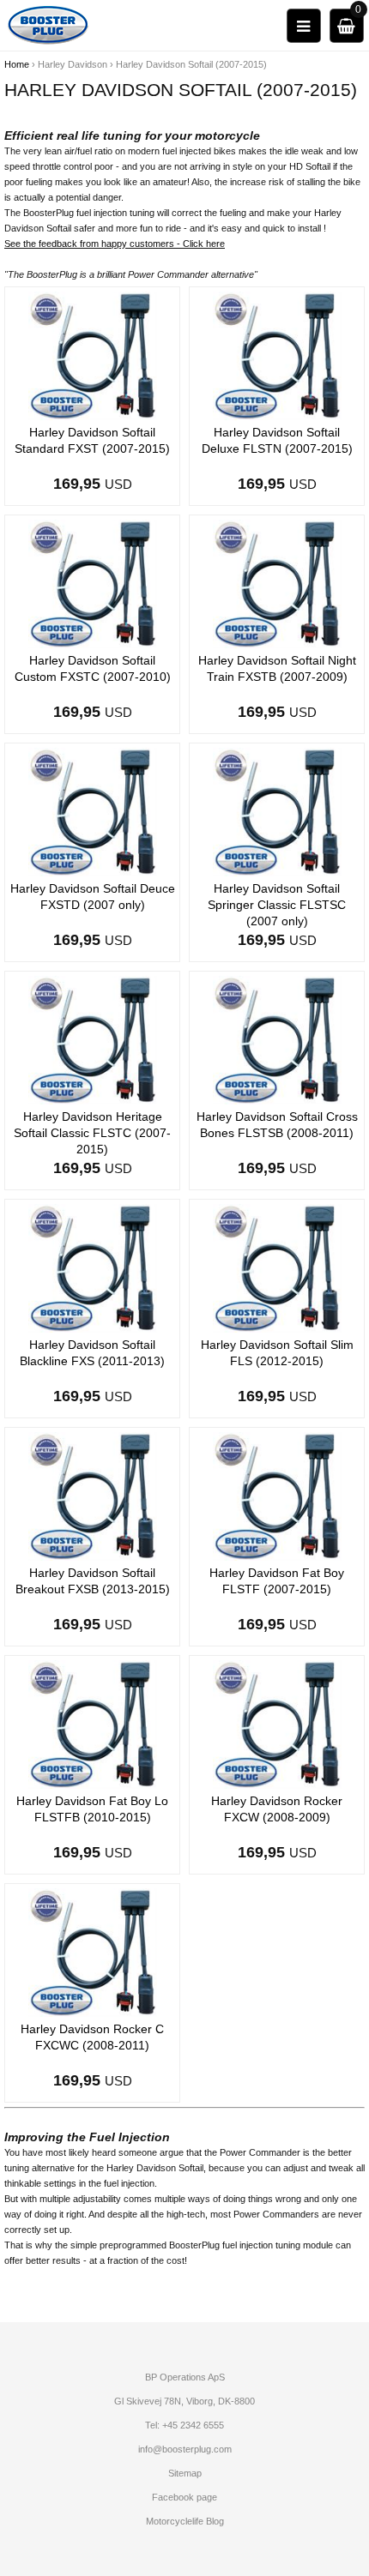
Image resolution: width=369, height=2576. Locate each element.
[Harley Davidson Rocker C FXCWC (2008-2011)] (93, 1952)
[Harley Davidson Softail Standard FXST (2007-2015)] (93, 355)
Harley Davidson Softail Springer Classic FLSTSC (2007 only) (277, 905)
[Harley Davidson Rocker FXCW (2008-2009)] (277, 1724)
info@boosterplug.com (185, 2449)
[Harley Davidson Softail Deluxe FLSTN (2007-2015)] (277, 355)
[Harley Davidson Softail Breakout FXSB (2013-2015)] (93, 1496)
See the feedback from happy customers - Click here (115, 244)
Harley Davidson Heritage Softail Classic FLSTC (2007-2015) (92, 1133)
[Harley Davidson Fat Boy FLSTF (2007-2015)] (277, 1496)
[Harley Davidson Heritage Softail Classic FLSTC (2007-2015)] (93, 1039)
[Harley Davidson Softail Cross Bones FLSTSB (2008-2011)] (277, 1039)
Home (17, 64)
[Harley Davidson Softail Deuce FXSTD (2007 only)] (93, 811)
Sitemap (185, 2473)
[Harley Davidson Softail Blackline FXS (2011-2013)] (93, 1267)
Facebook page (184, 2497)
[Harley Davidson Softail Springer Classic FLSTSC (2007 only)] (277, 811)
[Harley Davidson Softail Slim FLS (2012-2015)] (277, 1267)
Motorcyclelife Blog (185, 2521)
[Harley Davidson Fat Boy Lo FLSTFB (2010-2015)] (93, 1724)
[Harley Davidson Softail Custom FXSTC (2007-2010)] (93, 583)
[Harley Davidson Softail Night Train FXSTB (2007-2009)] (277, 583)
